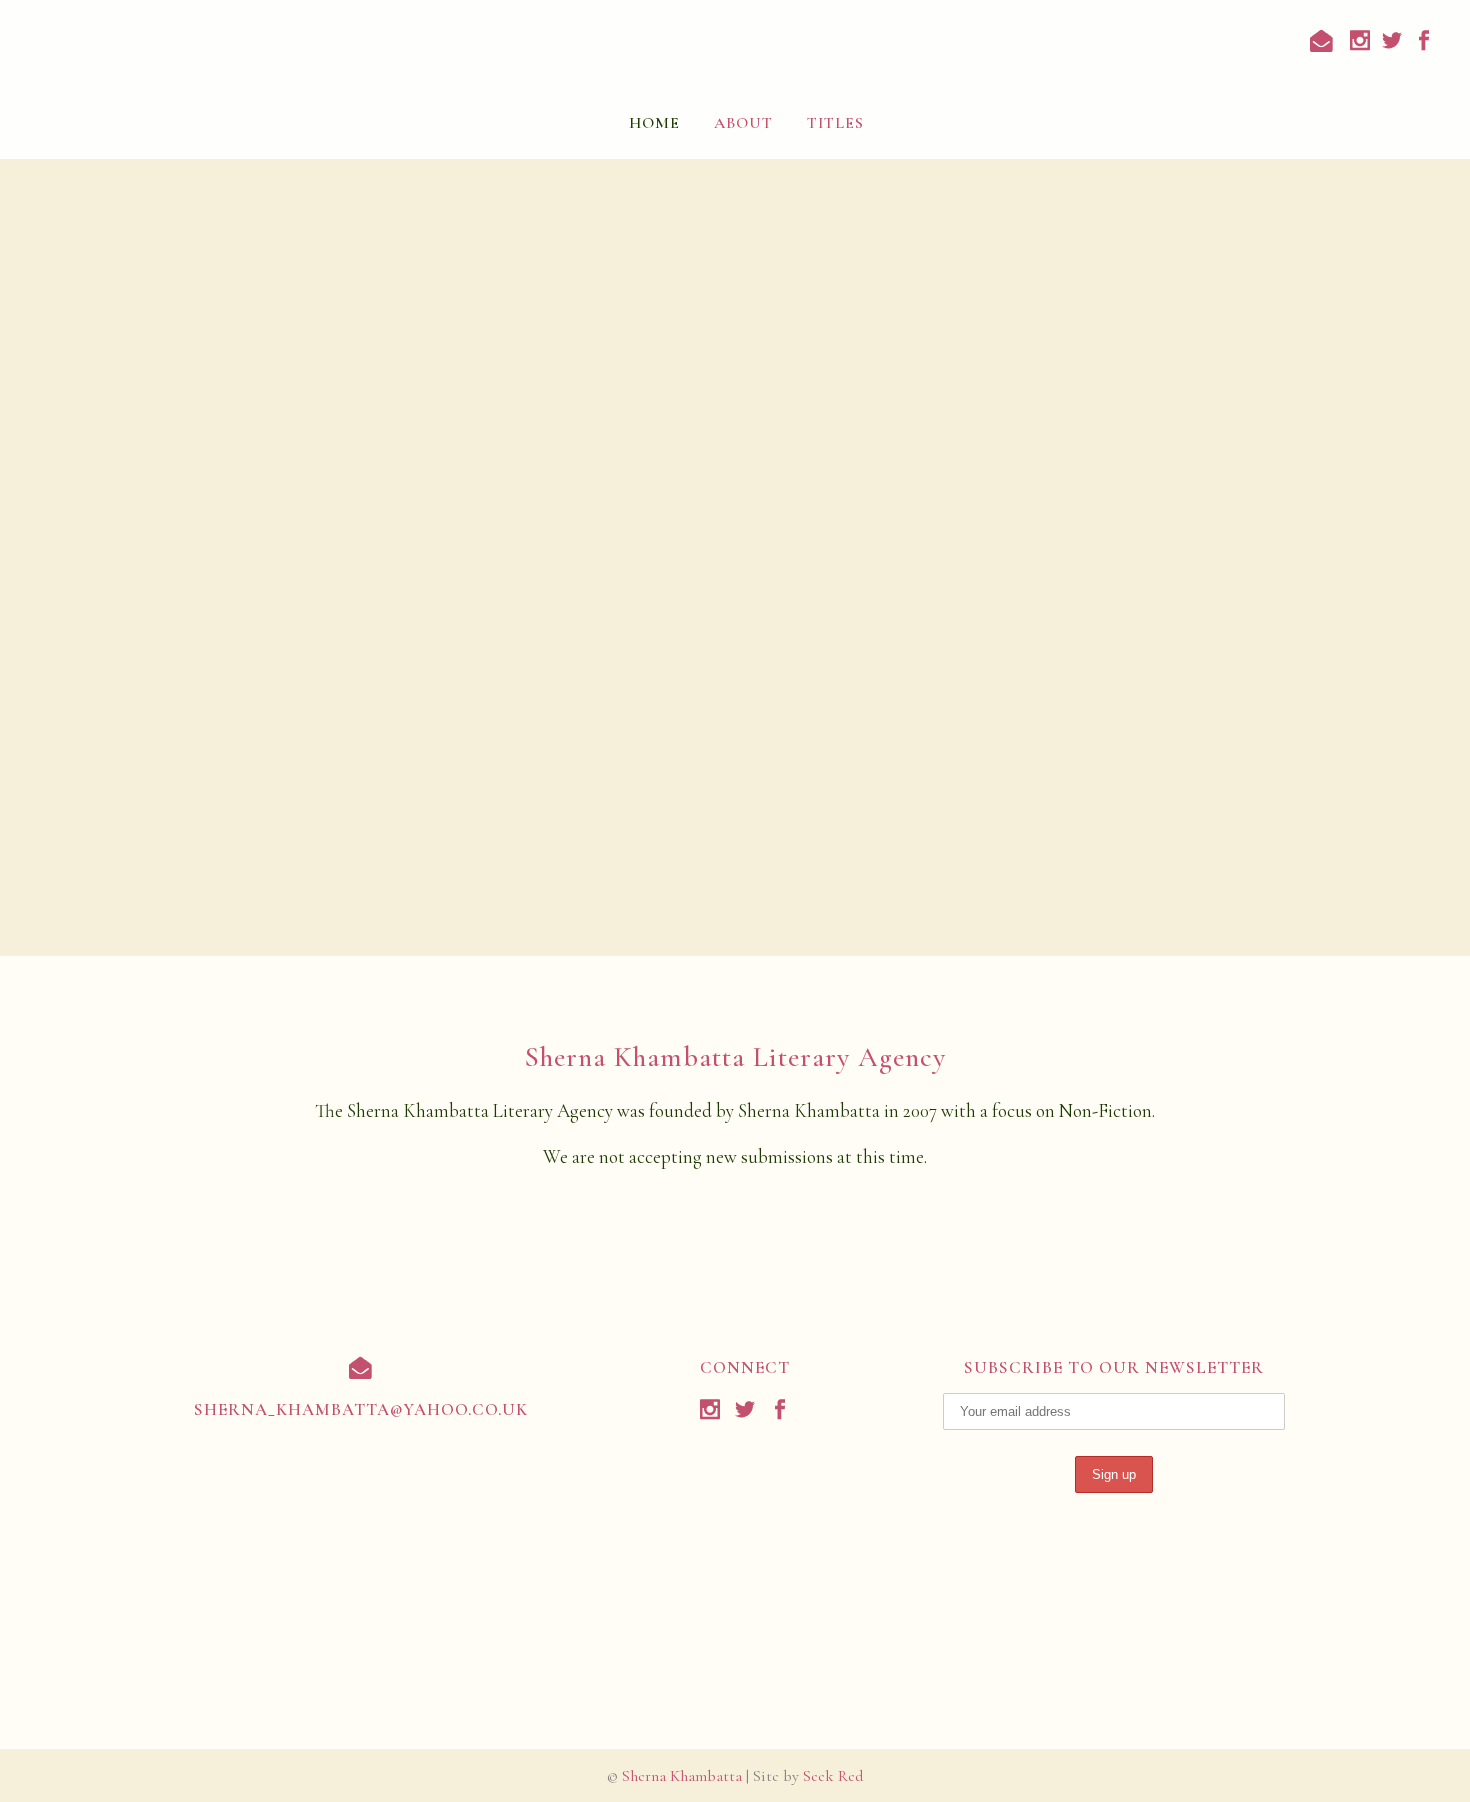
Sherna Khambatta (682, 1776)
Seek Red (833, 1776)
